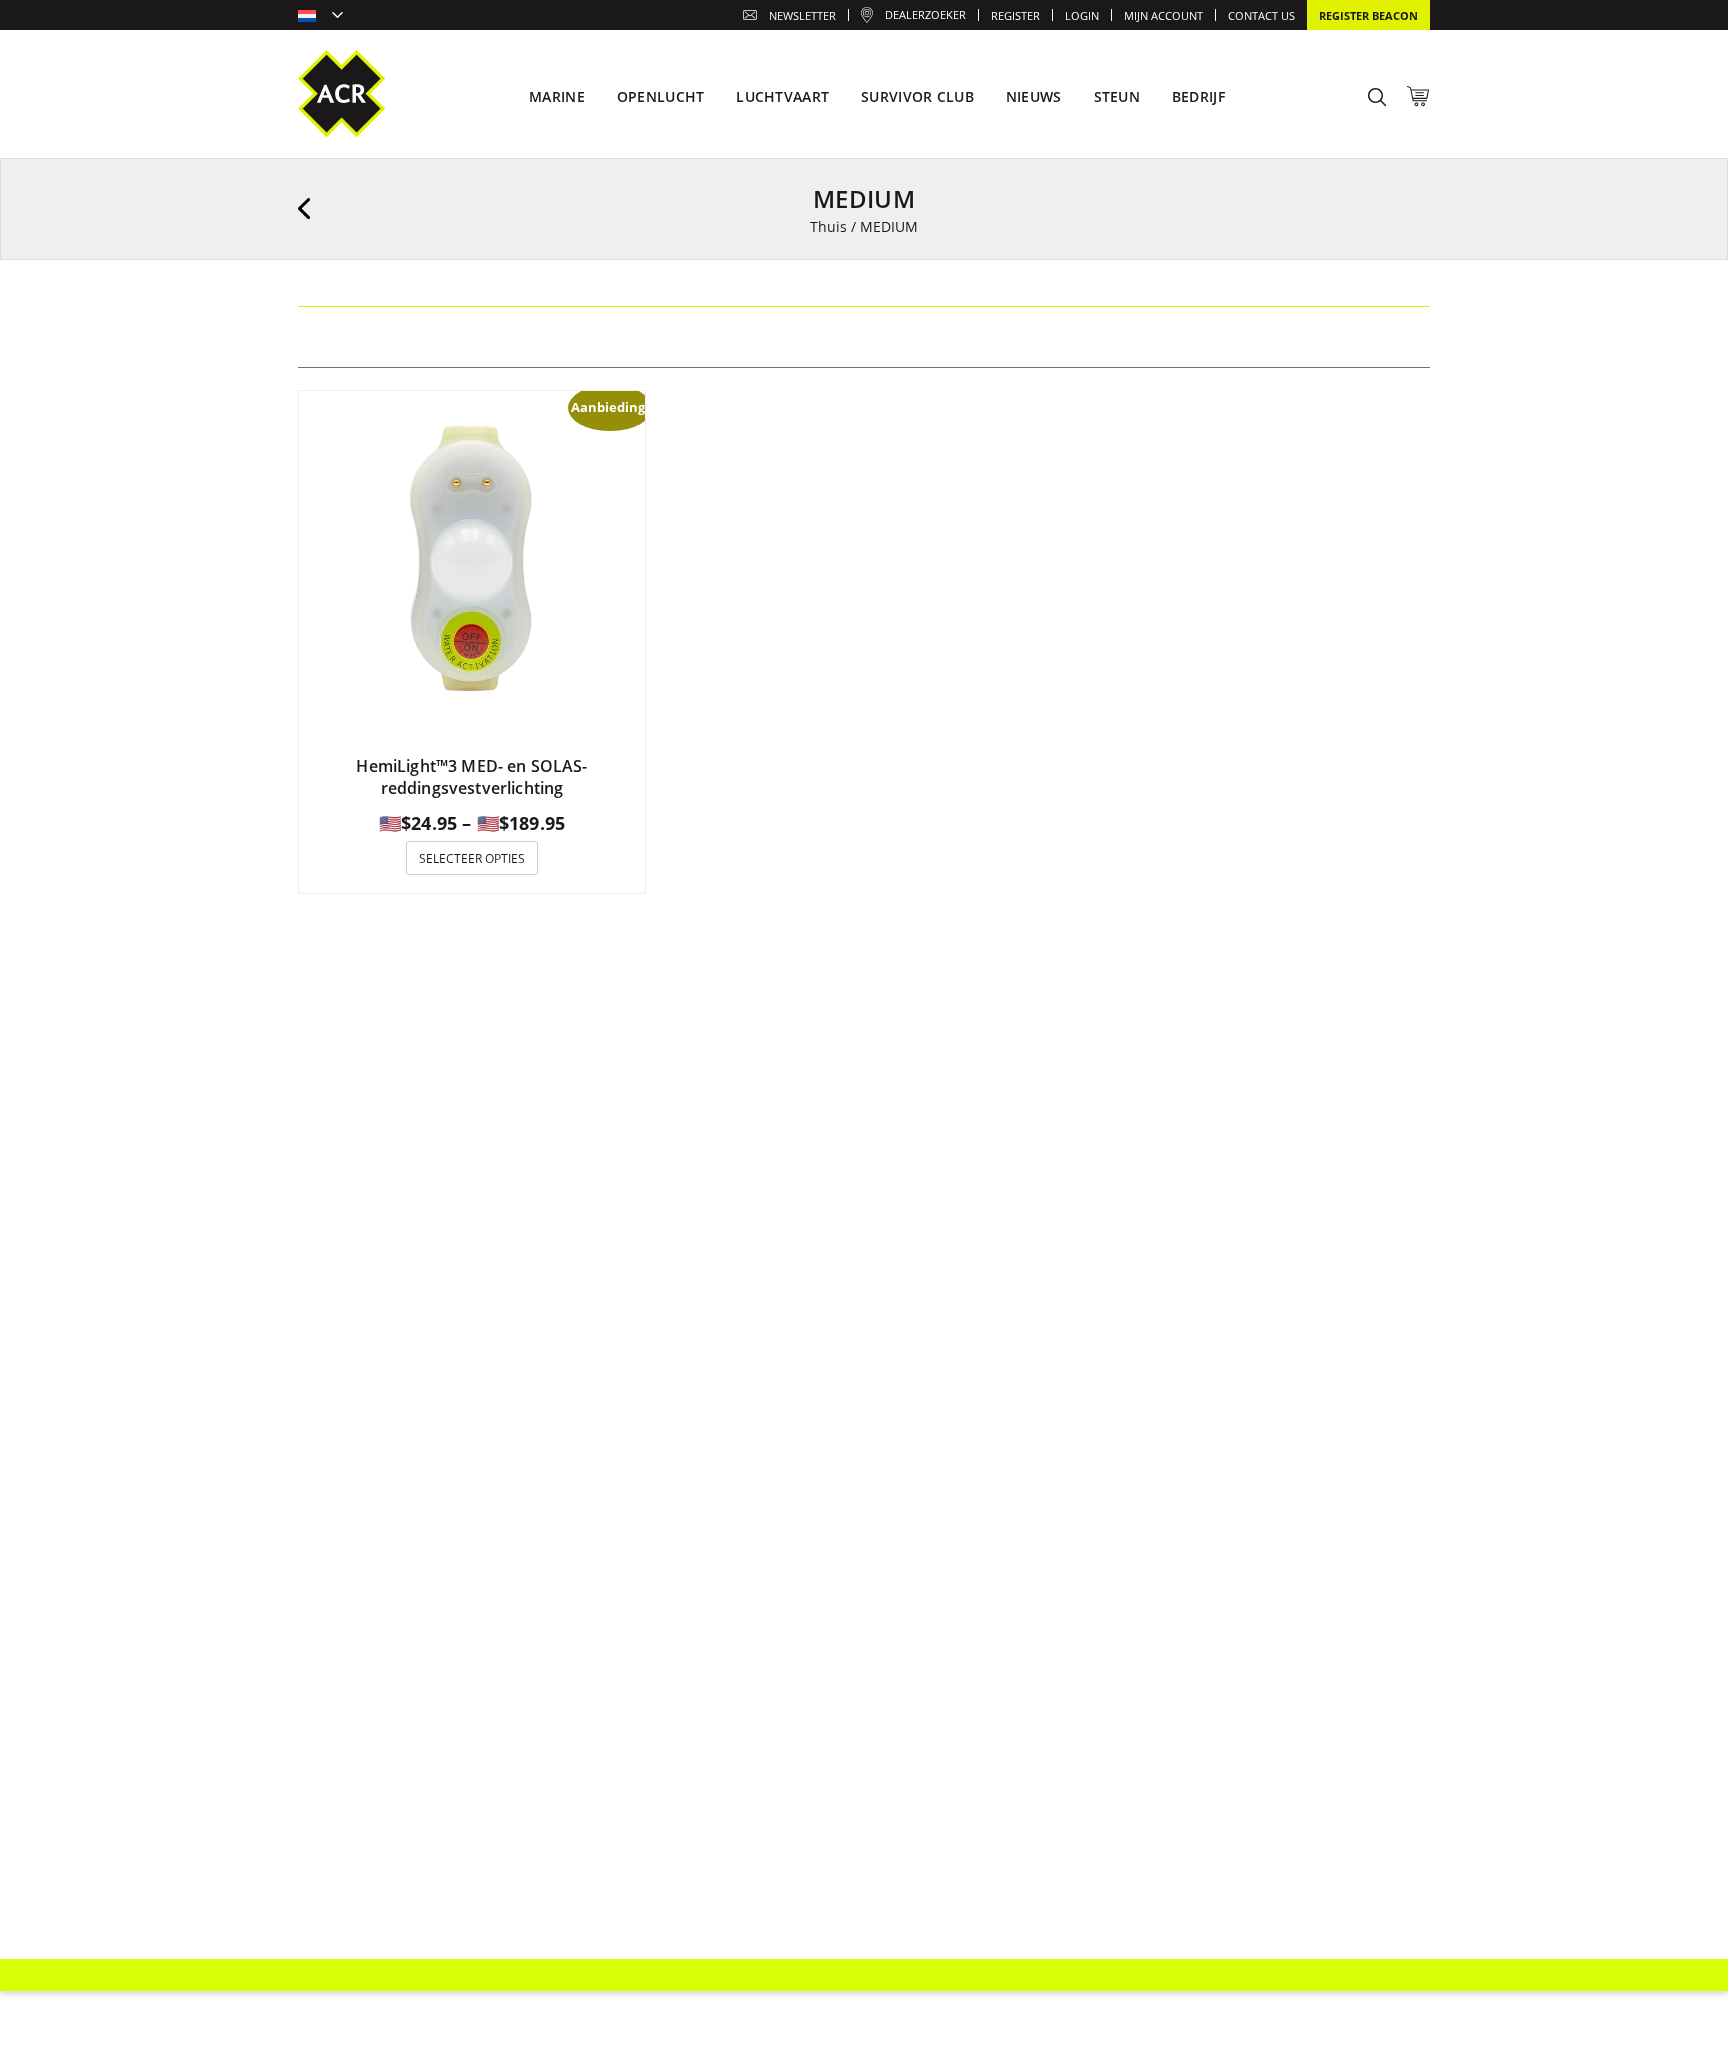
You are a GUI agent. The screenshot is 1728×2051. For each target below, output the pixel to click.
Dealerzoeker (925, 14)
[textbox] (320, 17)
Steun (1117, 96)
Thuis (828, 226)
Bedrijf (1198, 96)
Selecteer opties (472, 858)
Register (1015, 15)
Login (1082, 15)
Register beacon (1368, 15)
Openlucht (661, 96)
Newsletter (802, 15)
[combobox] (320, 17)
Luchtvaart (782, 96)
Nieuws (1034, 96)
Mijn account (1163, 15)
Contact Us (1261, 15)
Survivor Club (917, 96)
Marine (557, 96)
